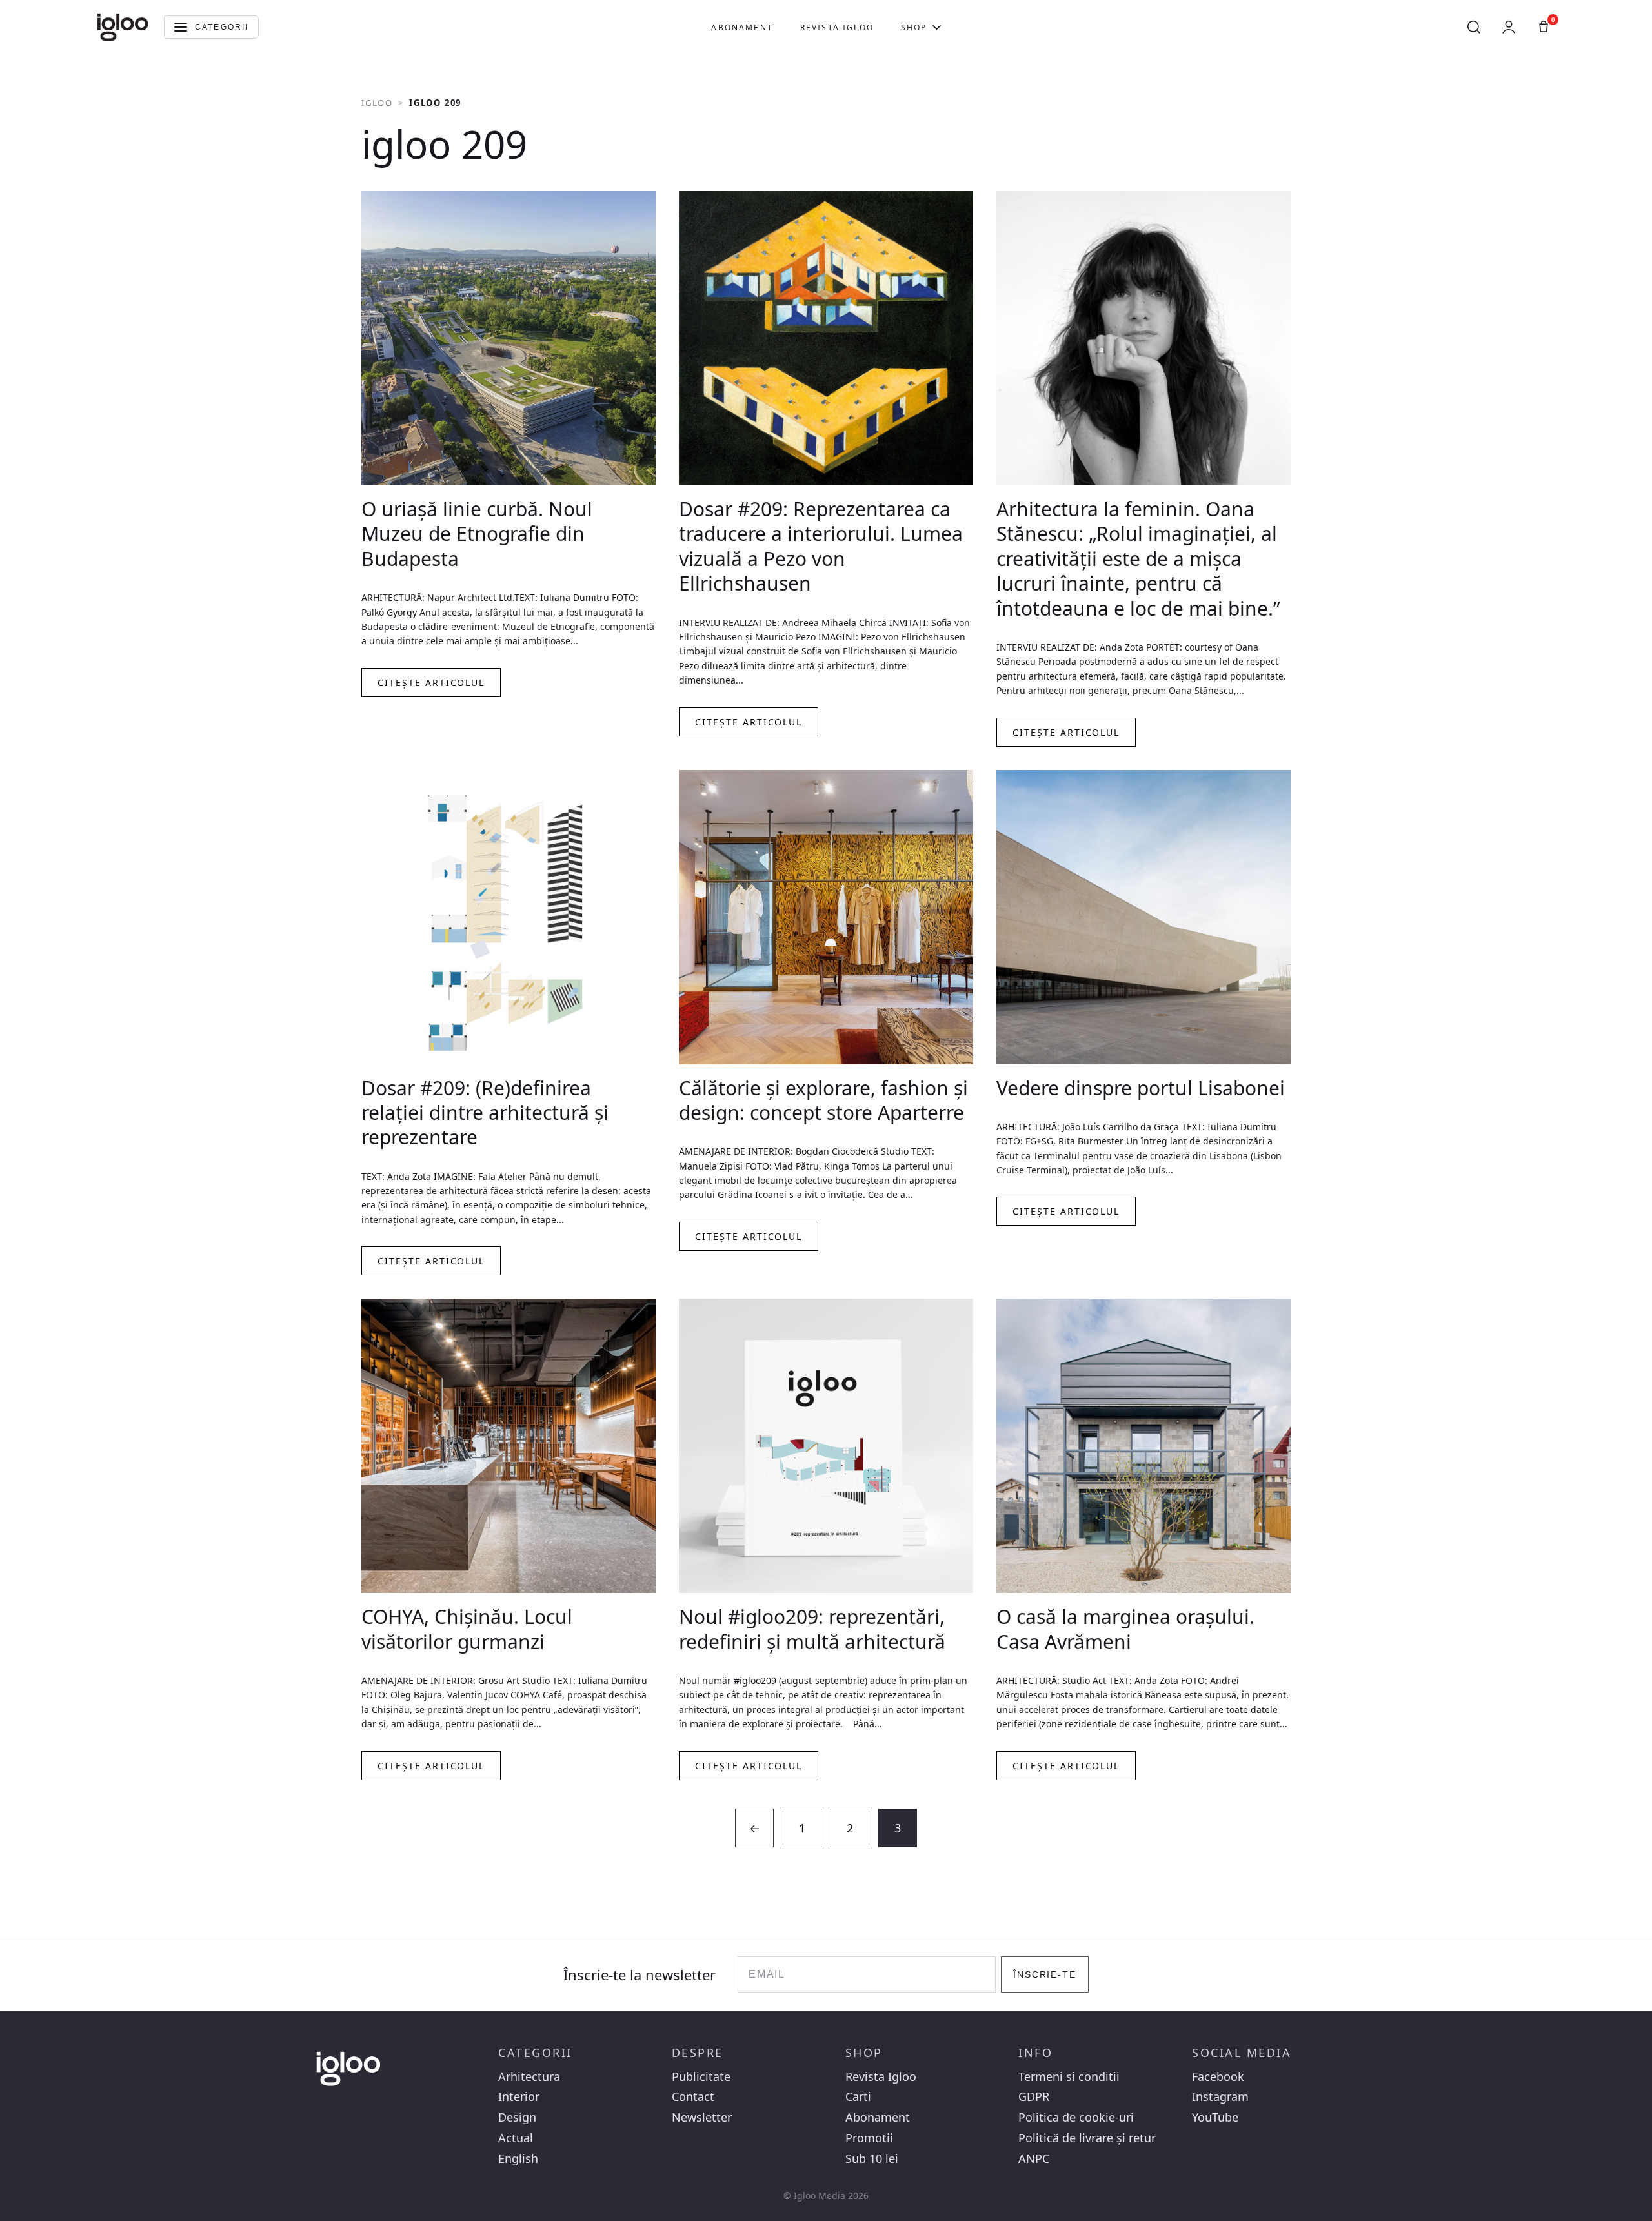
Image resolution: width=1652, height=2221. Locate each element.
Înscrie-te (1045, 1974)
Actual (516, 2138)
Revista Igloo (837, 27)
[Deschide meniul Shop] (937, 27)
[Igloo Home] (123, 27)
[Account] (1509, 27)
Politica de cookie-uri (1076, 2117)
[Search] (1474, 27)
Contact (693, 2097)
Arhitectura (529, 2077)
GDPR (1034, 2097)
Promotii (869, 2138)
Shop (914, 27)
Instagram (1220, 2097)
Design (517, 2117)
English (518, 2159)
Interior (519, 2097)
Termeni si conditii (1069, 2077)
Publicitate (701, 2077)
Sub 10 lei (872, 2159)
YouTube (1215, 2117)
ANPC (1034, 2159)
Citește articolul (431, 683)
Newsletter (702, 2117)
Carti (858, 2097)
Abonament (742, 27)
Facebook (1218, 2077)
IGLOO (377, 103)
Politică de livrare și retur (1087, 2138)
